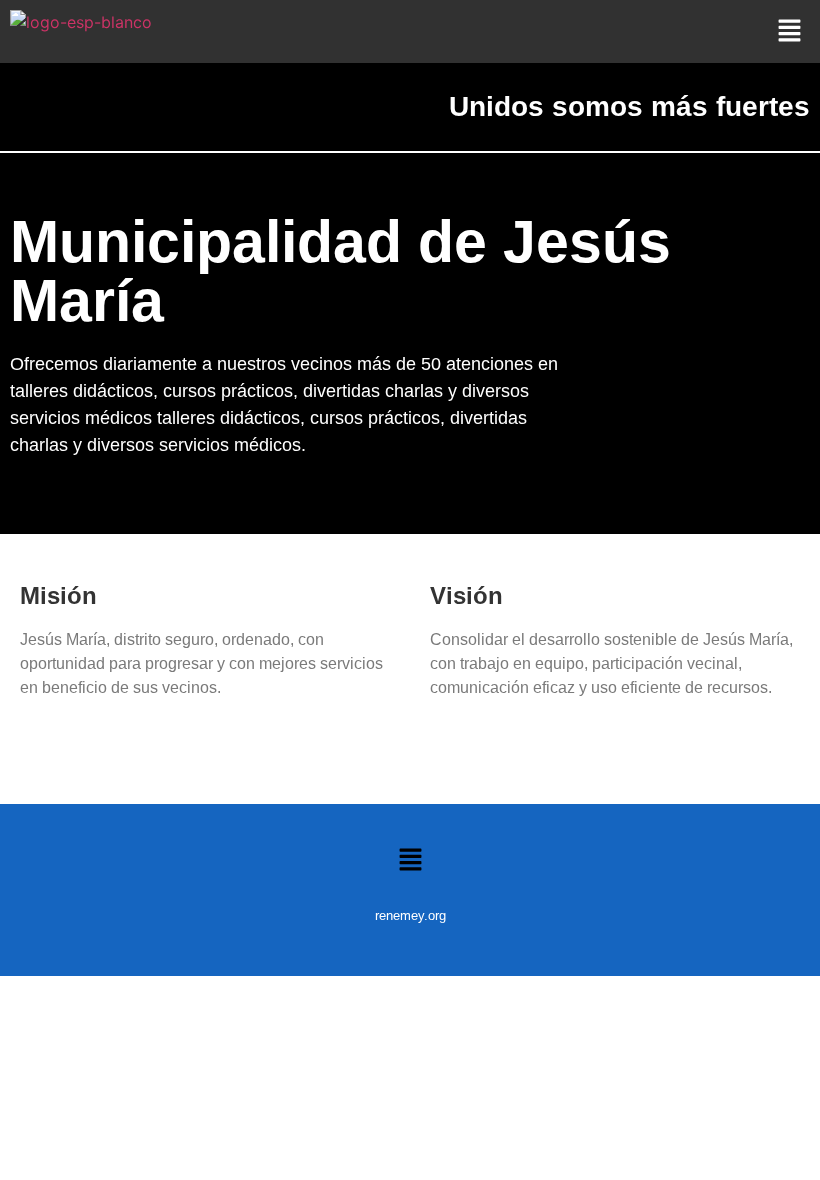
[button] (790, 31)
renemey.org (410, 915)
